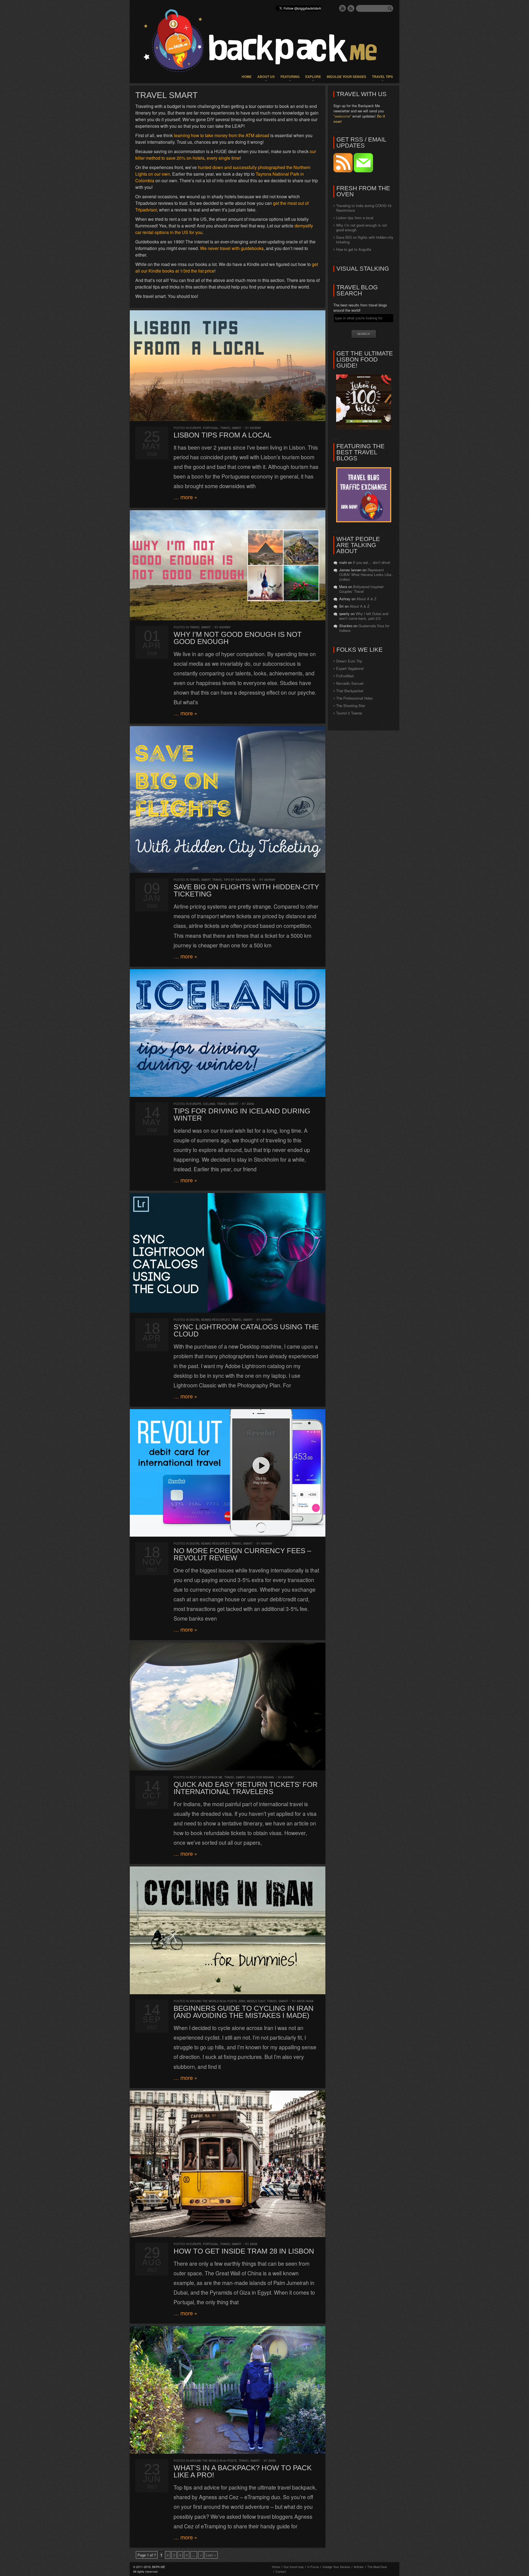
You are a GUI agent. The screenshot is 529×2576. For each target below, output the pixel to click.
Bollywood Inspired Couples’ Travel (361, 589)
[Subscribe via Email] (363, 171)
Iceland (209, 1104)
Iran (242, 2001)
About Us (266, 77)
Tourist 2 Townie (349, 713)
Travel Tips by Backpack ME (234, 880)
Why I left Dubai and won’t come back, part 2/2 (364, 616)
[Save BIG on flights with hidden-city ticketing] (228, 799)
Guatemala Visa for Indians (364, 628)
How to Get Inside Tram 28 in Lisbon (244, 2251)
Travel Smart (231, 428)
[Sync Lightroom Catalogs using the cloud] (228, 1253)
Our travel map (294, 2567)
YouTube (342, 8)
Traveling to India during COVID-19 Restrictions (364, 208)
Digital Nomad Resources (210, 1320)
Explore (313, 77)
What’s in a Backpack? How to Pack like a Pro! (243, 2471)
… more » (185, 497)
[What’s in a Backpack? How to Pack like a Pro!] (228, 2390)
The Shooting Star (351, 706)
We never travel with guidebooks (232, 248)
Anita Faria (305, 2001)
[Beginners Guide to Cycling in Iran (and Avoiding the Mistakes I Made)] (228, 1930)
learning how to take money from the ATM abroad (222, 135)
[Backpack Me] (264, 42)
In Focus (313, 2567)
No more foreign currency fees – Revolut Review (242, 1554)
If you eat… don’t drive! (372, 562)
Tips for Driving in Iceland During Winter (242, 1115)
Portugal (211, 428)
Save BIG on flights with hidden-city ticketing (246, 890)
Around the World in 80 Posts (213, 2001)
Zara (250, 1104)
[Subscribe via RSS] (344, 171)
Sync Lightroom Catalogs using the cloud (246, 1330)
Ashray (256, 428)
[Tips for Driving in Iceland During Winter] (228, 1033)
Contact (281, 2571)
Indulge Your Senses (346, 77)
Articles (359, 2567)
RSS (351, 8)
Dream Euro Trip (349, 661)
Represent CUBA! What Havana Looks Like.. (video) (366, 574)
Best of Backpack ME (206, 1777)
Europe (195, 428)
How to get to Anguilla (354, 249)
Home (247, 77)
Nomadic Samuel (350, 683)
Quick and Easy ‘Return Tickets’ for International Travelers (246, 1788)
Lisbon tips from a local (222, 435)
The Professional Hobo (354, 698)
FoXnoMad (345, 676)
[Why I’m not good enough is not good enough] (228, 565)
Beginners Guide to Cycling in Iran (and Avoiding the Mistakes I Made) (244, 2012)
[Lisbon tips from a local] (228, 366)
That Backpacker (350, 691)
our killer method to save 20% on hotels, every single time (226, 155)
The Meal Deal (377, 2567)
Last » (211, 2555)
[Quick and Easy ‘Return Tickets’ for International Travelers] (228, 1707)
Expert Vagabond (350, 668)
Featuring (290, 77)
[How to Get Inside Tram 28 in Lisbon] (228, 2164)
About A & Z (366, 599)
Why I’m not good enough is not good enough (238, 638)
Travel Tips (382, 77)
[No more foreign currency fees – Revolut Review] (228, 1473)
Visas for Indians (261, 1777)
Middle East (256, 2001)
